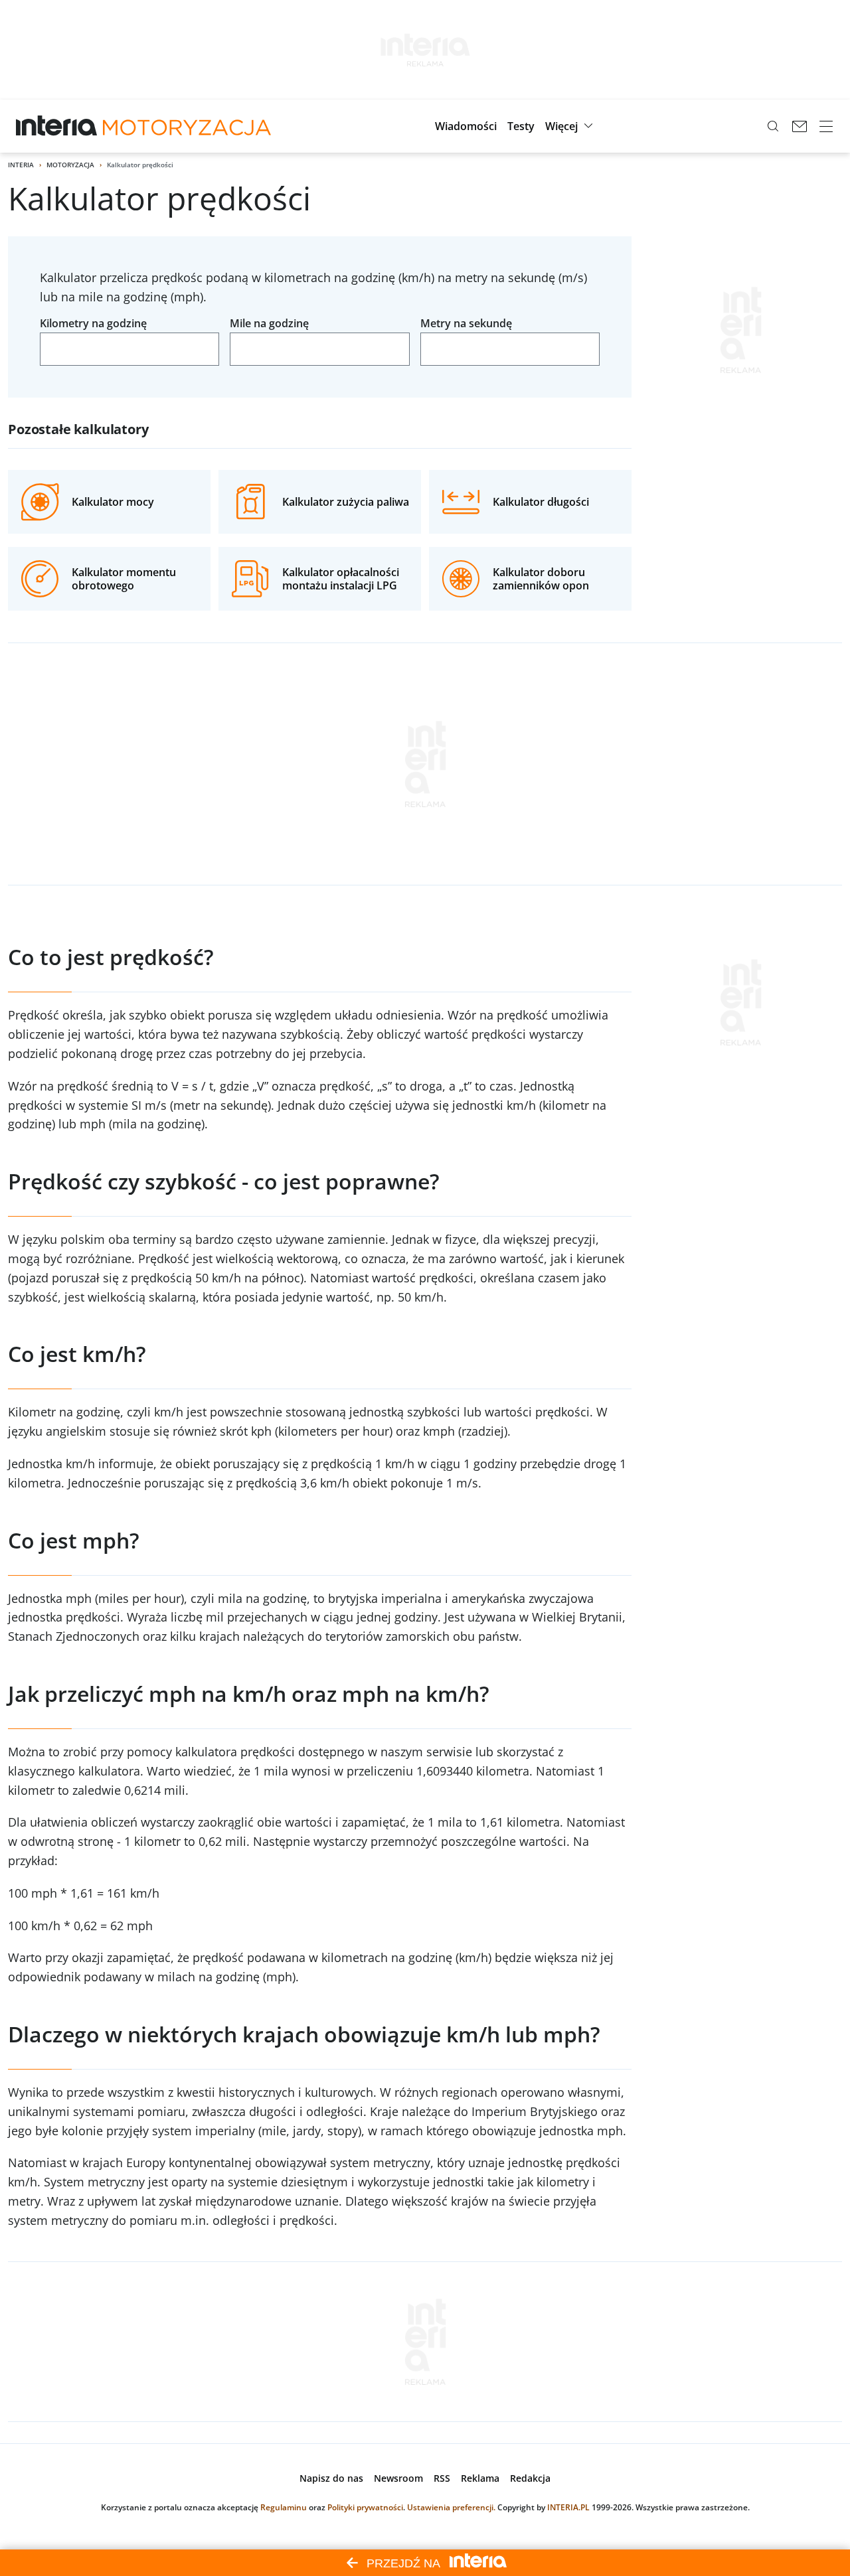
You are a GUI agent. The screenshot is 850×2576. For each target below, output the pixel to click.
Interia (21, 165)
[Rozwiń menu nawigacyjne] (826, 126)
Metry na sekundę (466, 323)
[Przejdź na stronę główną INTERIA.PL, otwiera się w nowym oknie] (57, 126)
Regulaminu (284, 2507)
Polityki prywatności (365, 2507)
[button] (466, 126)
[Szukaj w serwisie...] (773, 126)
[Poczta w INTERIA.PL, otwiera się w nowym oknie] (800, 126)
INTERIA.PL (568, 2507)
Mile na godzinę (269, 323)
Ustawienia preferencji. (451, 2507)
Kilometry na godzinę (93, 323)
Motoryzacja (70, 165)
